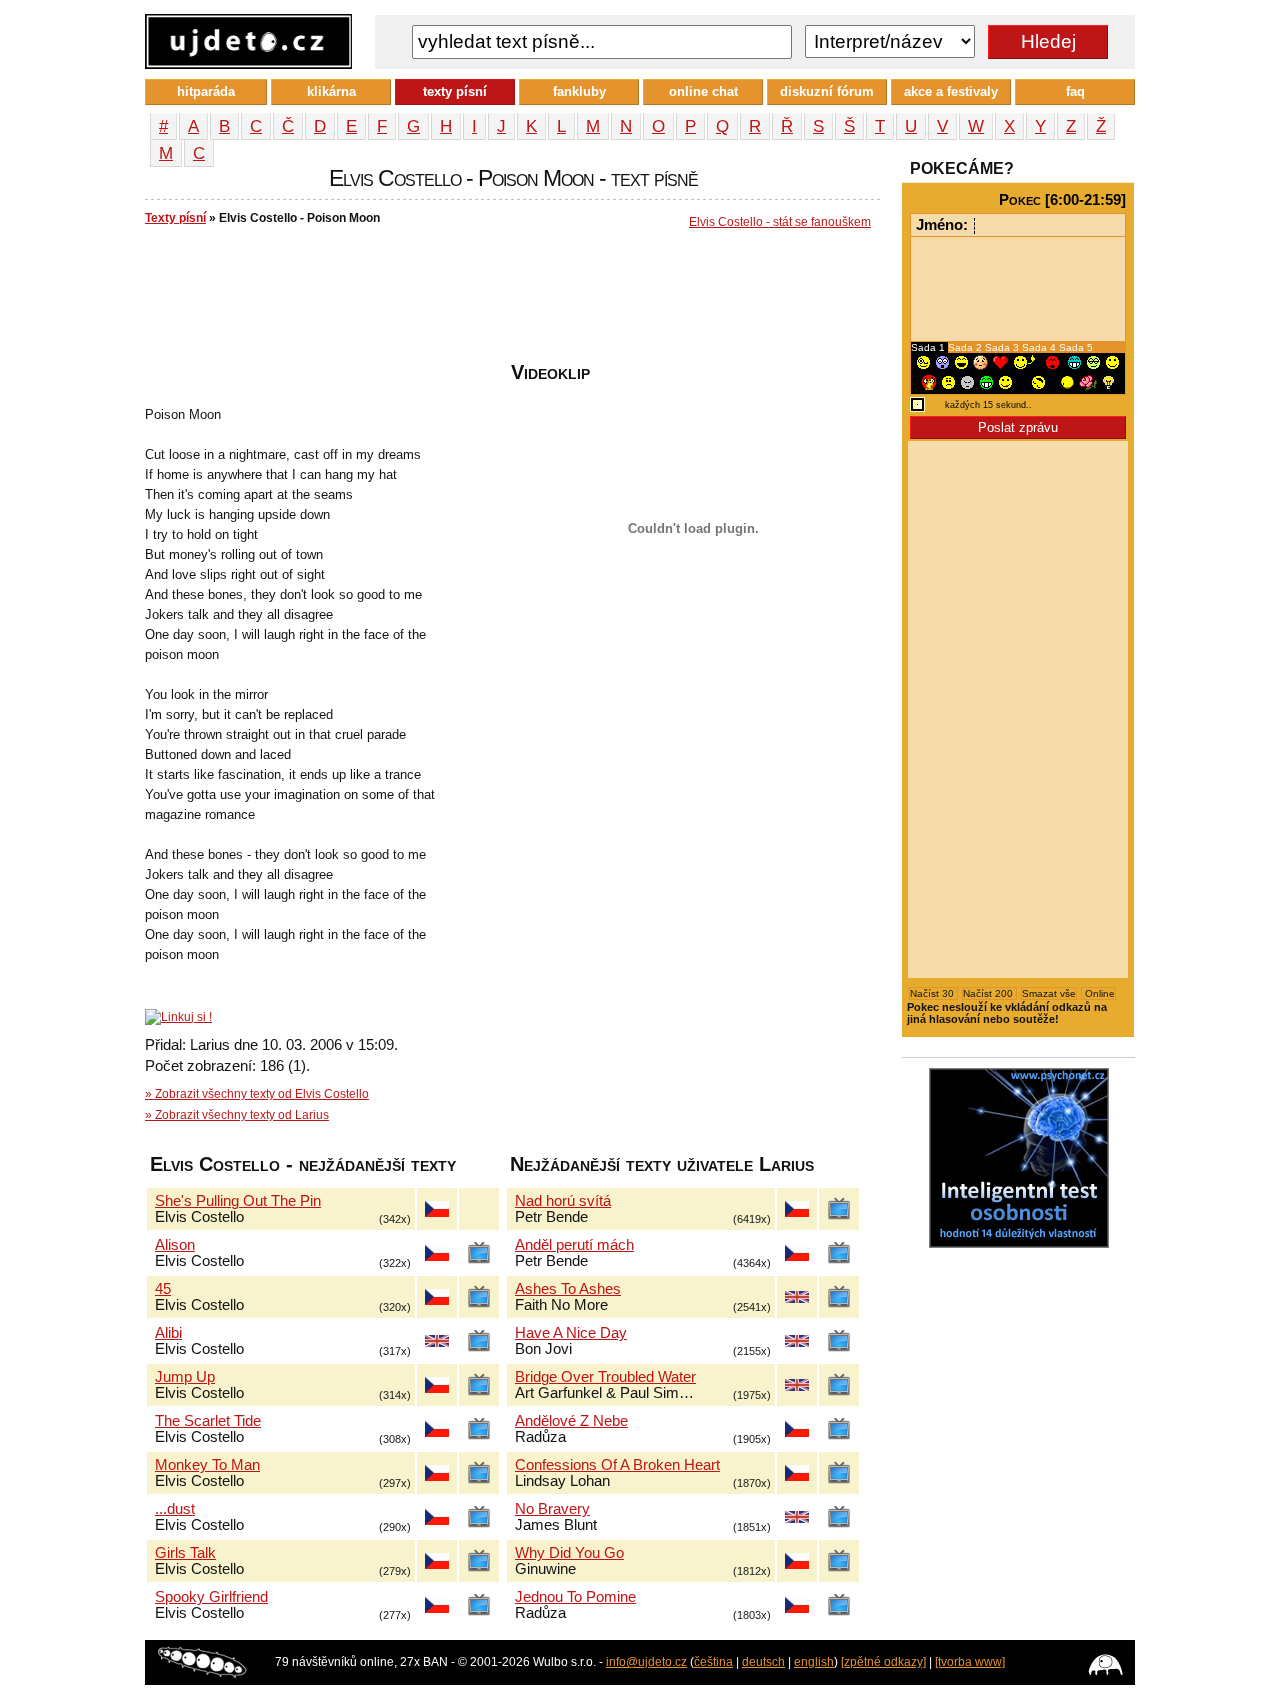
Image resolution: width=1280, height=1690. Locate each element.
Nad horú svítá (563, 1201)
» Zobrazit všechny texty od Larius (237, 1115)
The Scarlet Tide (208, 1421)
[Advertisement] (509, 301)
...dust (175, 1509)
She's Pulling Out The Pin (238, 1201)
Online (1098, 993)
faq (1075, 91)
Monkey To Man (207, 1465)
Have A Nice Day (571, 1333)
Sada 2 (966, 347)
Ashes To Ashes (568, 1289)
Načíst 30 (933, 993)
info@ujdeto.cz (646, 1662)
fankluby (579, 91)
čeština (713, 1662)
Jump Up (185, 1377)
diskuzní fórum (827, 91)
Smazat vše (1049, 993)
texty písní (455, 91)
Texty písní (175, 218)
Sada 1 (929, 347)
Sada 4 (1040, 347)
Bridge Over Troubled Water (605, 1377)
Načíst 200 (989, 993)
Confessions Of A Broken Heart (617, 1465)
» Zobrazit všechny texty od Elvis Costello (257, 1094)
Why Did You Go (569, 1553)
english (814, 1662)
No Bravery (552, 1509)
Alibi (168, 1333)
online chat (703, 91)
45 (163, 1289)
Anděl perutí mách (574, 1245)
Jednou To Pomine (575, 1597)
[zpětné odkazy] (883, 1662)
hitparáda (206, 91)
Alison (175, 1245)
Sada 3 (1003, 347)
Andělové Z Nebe (571, 1421)
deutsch (763, 1662)
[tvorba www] (970, 1662)
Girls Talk (185, 1553)
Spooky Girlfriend (211, 1597)
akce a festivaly (951, 91)
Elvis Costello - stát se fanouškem (780, 222)
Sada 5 (1076, 347)
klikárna (331, 91)
